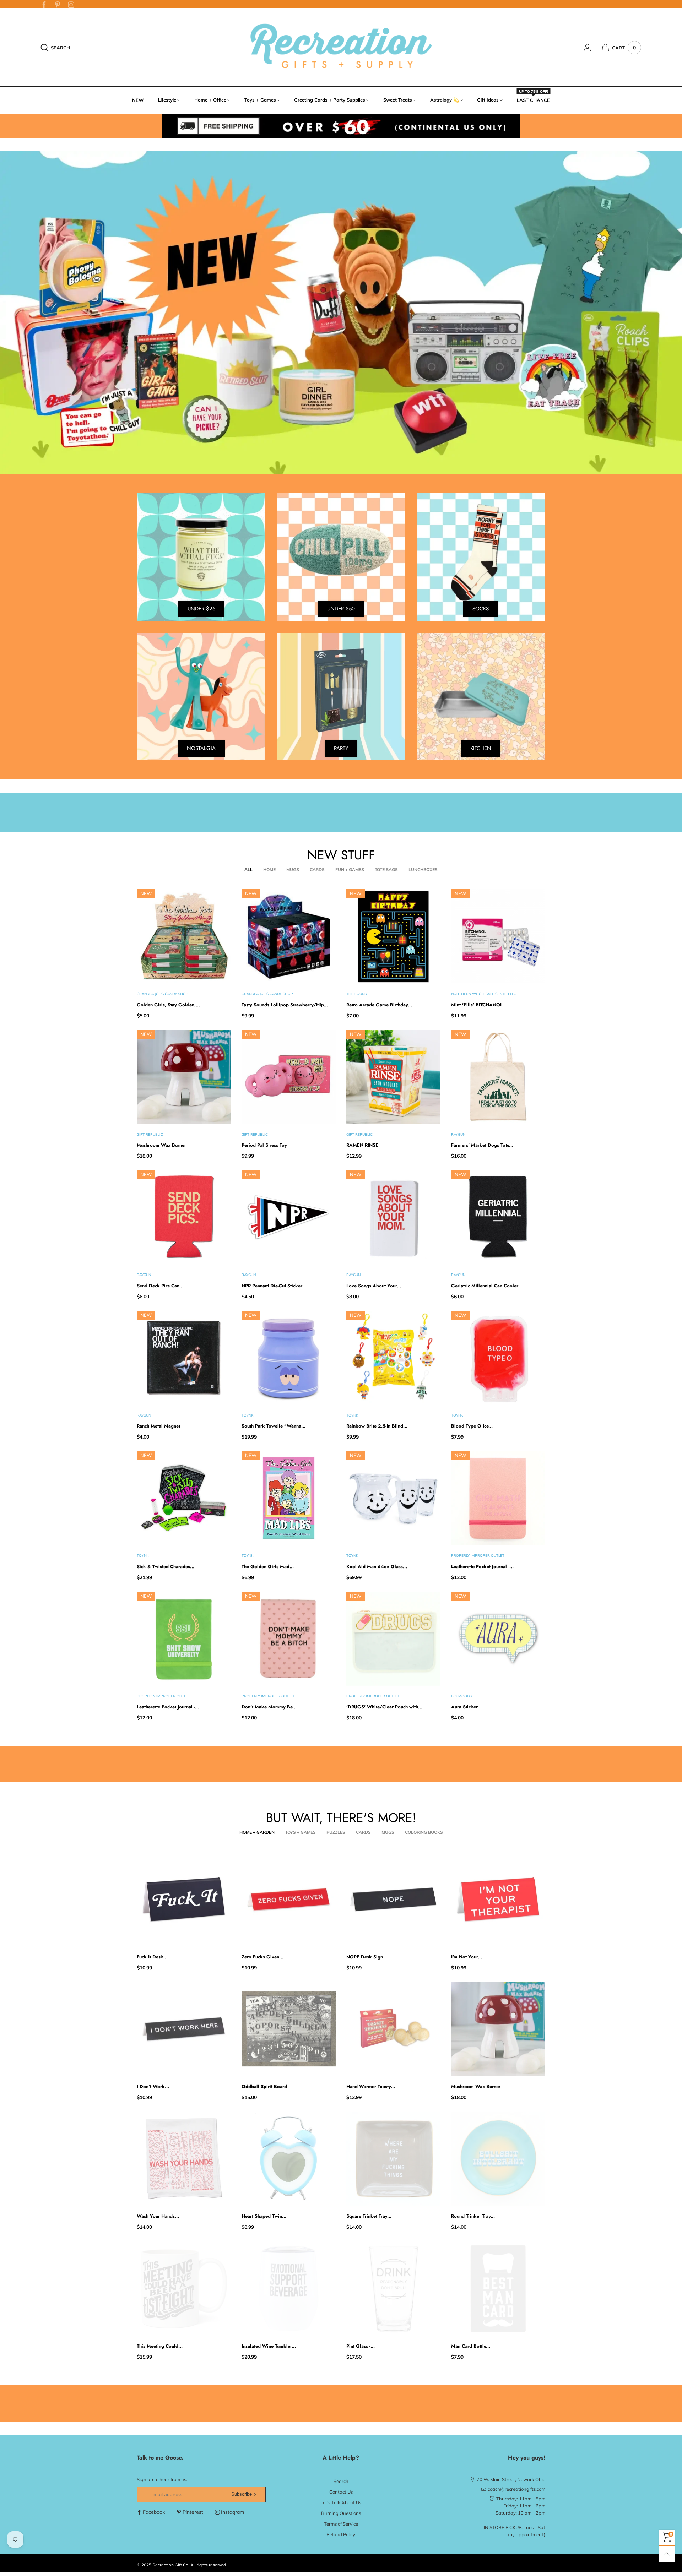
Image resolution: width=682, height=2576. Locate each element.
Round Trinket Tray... (473, 2216)
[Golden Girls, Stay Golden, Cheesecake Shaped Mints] (184, 936)
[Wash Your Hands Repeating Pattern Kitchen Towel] (184, 2159)
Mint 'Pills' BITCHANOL (477, 1005)
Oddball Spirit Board (264, 2086)
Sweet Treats (398, 100)
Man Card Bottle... (471, 2346)
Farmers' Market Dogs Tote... (482, 1145)
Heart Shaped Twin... (264, 2216)
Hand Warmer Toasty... (371, 2086)
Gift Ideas (488, 100)
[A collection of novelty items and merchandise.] (341, 313)
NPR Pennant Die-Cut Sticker (272, 1286)
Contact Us (341, 2492)
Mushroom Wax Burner (161, 1145)
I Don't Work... (153, 2086)
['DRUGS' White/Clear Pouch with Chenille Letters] (393, 1639)
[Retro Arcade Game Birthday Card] (393, 936)
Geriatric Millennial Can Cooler (485, 1286)
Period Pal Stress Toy (264, 1145)
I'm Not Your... (467, 1957)
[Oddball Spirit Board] (289, 2029)
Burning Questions (341, 2513)
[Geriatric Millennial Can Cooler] (498, 1217)
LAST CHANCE (533, 100)
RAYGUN (458, 1134)
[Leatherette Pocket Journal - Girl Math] (498, 1498)
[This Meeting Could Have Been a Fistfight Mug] (184, 2289)
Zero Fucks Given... (262, 1957)
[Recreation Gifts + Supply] (341, 47)
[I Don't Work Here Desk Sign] (184, 2029)
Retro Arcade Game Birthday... (379, 1005)
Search (341, 2481)
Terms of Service (341, 2524)
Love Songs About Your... (374, 1286)
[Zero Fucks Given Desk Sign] (289, 1899)
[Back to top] (667, 2554)
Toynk (247, 1415)
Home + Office (210, 100)
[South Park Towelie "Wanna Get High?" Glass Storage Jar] (289, 1358)
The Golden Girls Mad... (268, 1567)
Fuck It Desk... (152, 1957)
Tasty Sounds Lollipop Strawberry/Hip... (285, 1005)
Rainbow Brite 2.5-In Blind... (377, 1426)
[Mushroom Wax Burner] (184, 1077)
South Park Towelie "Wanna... (274, 1426)
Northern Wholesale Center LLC (484, 994)
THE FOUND (357, 994)
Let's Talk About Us (341, 2502)
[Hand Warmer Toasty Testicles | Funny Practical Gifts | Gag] (393, 2029)
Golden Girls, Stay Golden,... (168, 1005)
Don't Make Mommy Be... (269, 1707)
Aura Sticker (464, 1707)
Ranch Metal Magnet (158, 1426)
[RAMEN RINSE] (393, 1077)
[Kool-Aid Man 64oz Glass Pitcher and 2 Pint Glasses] (393, 1498)
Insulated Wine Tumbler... (269, 2346)
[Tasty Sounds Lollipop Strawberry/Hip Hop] (289, 936)
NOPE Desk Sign (365, 1957)
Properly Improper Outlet (478, 1556)
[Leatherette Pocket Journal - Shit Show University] (184, 1639)
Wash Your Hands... (158, 2216)
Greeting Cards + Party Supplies (330, 100)
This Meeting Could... (160, 2346)
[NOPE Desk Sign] (393, 1899)
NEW (138, 100)
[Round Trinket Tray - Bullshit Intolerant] (498, 2159)
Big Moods (461, 1696)
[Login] (593, 48)
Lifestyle (167, 100)
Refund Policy (341, 2534)
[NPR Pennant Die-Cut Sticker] (289, 1217)
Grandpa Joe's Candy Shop (163, 994)
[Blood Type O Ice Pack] (498, 1358)
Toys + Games (260, 100)
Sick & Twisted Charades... (166, 1567)
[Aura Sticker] (498, 1639)
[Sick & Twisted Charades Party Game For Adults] (184, 1498)
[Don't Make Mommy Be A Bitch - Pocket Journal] (289, 1639)
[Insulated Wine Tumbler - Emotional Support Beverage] (289, 2289)
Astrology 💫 (445, 100)
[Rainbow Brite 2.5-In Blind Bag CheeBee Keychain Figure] (393, 1358)
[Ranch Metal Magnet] (184, 1358)
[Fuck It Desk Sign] (184, 1899)
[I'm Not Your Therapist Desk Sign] (498, 1899)
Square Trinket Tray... (369, 2216)
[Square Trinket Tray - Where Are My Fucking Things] (393, 2159)
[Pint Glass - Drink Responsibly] (393, 2289)
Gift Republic (150, 1134)
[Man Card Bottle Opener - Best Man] (498, 2289)
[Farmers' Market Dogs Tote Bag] (498, 1077)
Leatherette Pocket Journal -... (482, 1567)
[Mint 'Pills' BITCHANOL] (498, 936)
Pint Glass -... (361, 2346)
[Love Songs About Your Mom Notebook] (393, 1217)
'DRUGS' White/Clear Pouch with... (384, 1707)
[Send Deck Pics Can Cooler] (184, 1217)
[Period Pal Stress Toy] (289, 1077)
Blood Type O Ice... (472, 1426)
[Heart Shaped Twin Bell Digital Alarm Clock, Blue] (289, 2159)
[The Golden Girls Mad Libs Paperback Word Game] (289, 1498)
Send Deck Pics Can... (160, 1286)
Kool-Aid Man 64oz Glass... (377, 1567)
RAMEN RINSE (362, 1145)
